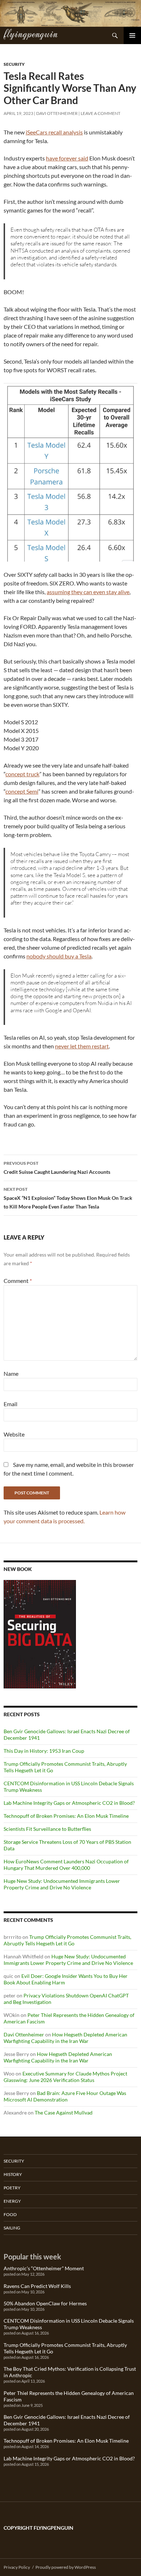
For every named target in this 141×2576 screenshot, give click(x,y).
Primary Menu (132, 35)
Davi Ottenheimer (57, 113)
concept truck (22, 774)
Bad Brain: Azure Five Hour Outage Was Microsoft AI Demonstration (65, 2096)
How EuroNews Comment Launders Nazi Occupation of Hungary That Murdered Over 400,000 (66, 1865)
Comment (18, 1281)
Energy (12, 2201)
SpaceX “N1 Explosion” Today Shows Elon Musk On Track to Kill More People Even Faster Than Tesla (68, 1198)
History (13, 2174)
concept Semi (22, 791)
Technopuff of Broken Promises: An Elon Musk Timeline (66, 1816)
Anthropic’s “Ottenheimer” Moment (44, 2268)
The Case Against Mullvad (64, 2113)
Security (14, 64)
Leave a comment (101, 113)
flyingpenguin (31, 33)
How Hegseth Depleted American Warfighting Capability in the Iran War (65, 2038)
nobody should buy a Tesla (59, 956)
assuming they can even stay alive (88, 592)
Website (14, 1434)
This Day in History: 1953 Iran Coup (44, 1751)
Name (11, 1373)
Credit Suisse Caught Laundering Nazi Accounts (57, 1168)
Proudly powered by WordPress (66, 2567)
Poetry (12, 2188)
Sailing (12, 2228)
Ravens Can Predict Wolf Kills (37, 2286)
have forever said (67, 158)
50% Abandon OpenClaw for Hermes (45, 2303)
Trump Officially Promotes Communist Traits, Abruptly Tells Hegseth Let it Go (67, 1940)
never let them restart (82, 1046)
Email (10, 1404)
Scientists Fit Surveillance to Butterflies (47, 1829)
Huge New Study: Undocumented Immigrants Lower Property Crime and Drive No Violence (62, 1884)
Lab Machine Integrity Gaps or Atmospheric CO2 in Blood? (69, 1803)
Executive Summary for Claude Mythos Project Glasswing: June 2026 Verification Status (65, 2077)
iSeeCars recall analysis (54, 132)
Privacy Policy (17, 2567)
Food (10, 2214)
